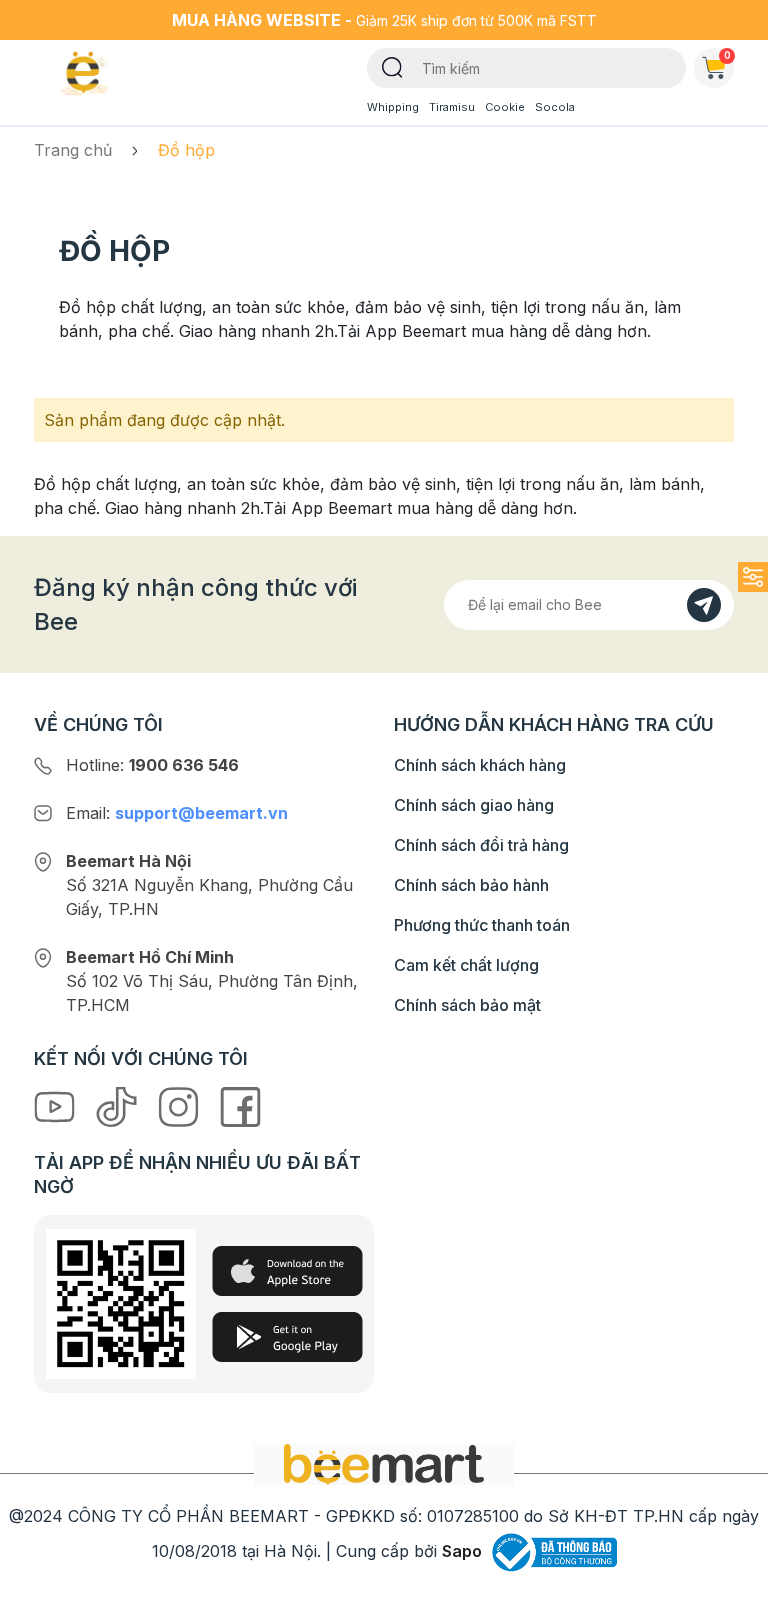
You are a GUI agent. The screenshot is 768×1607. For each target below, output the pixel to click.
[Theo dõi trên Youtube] (57, 1106)
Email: (177, 813)
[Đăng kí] (704, 605)
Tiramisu (452, 107)
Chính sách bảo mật (467, 1005)
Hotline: (152, 765)
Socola (555, 107)
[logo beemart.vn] (384, 1463)
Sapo (462, 1551)
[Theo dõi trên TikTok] (119, 1106)
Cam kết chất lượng (466, 965)
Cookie (505, 107)
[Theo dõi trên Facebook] (240, 1106)
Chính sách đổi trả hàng (481, 845)
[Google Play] (287, 1337)
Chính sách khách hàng (480, 765)
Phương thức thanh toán (482, 925)
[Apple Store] (287, 1271)
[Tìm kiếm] (392, 66)
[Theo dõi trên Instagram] (181, 1106)
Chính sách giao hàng (474, 805)
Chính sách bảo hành (471, 885)
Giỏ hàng (727, 55)
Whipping (393, 107)
